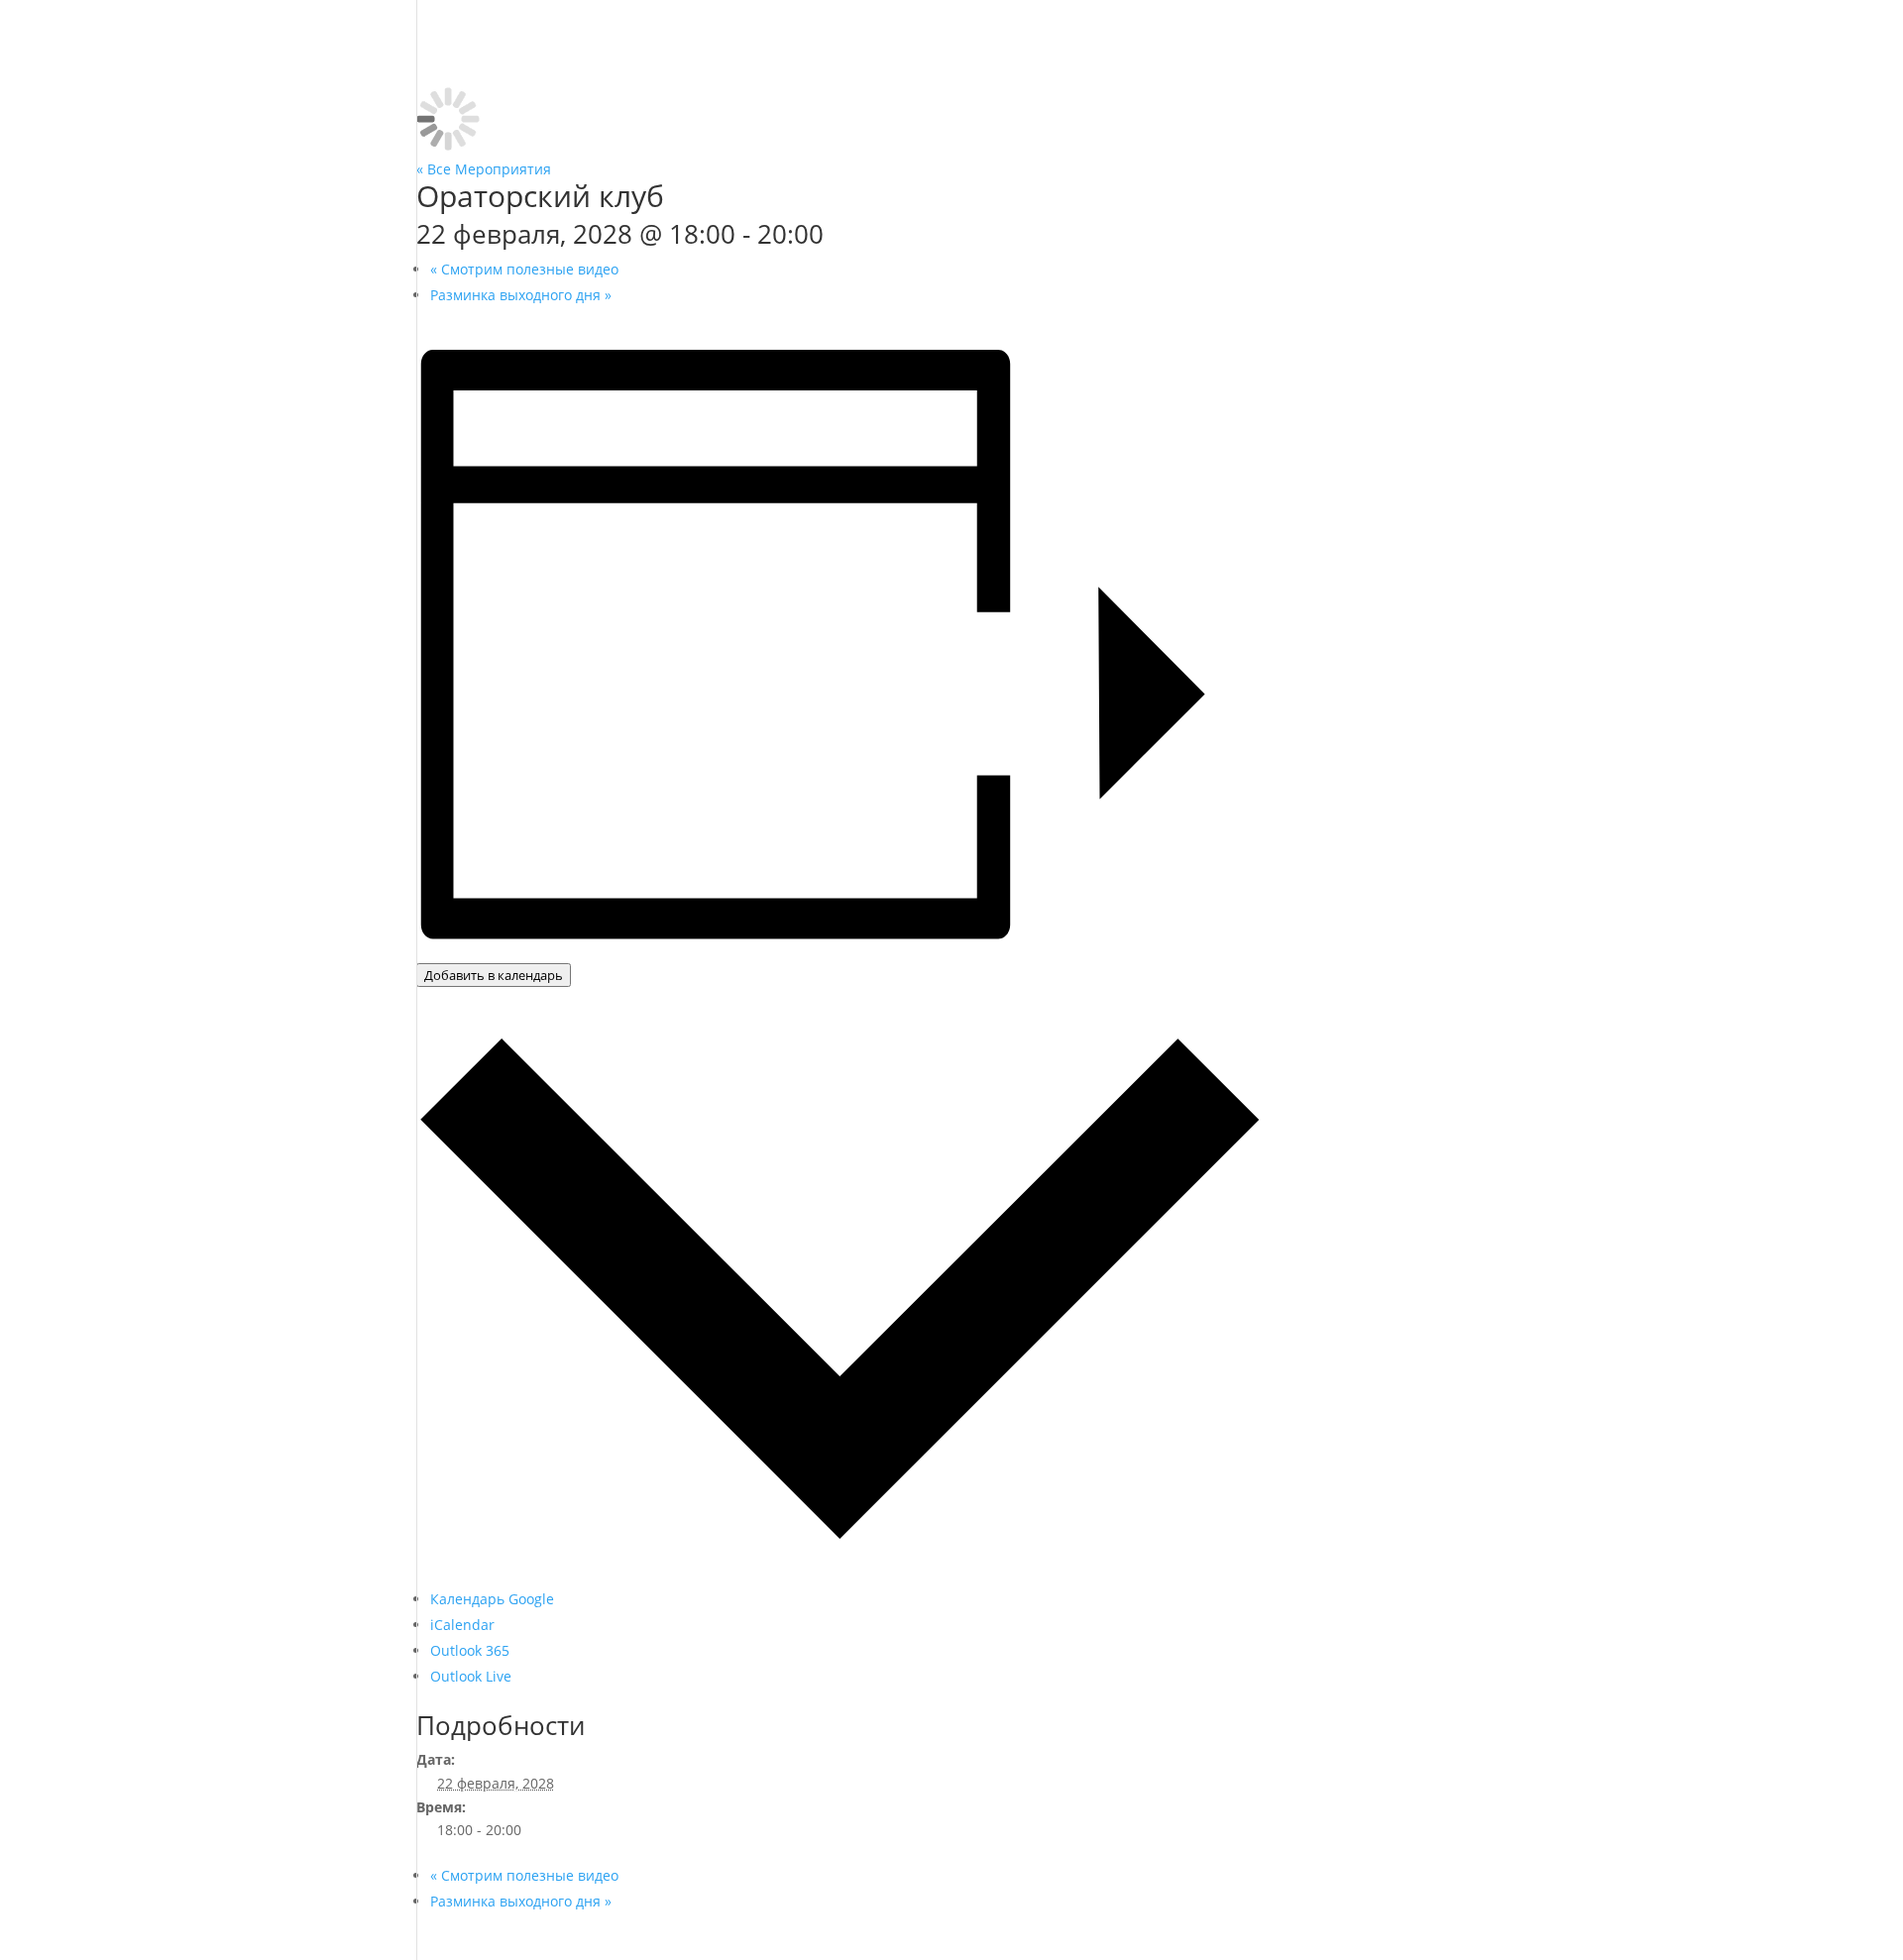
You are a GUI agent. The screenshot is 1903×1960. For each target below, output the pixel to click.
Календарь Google (492, 1599)
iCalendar (462, 1625)
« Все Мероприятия (484, 169)
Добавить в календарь (494, 975)
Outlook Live (471, 1676)
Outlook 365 (470, 1650)
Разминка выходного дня (521, 295)
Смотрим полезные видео (524, 269)
